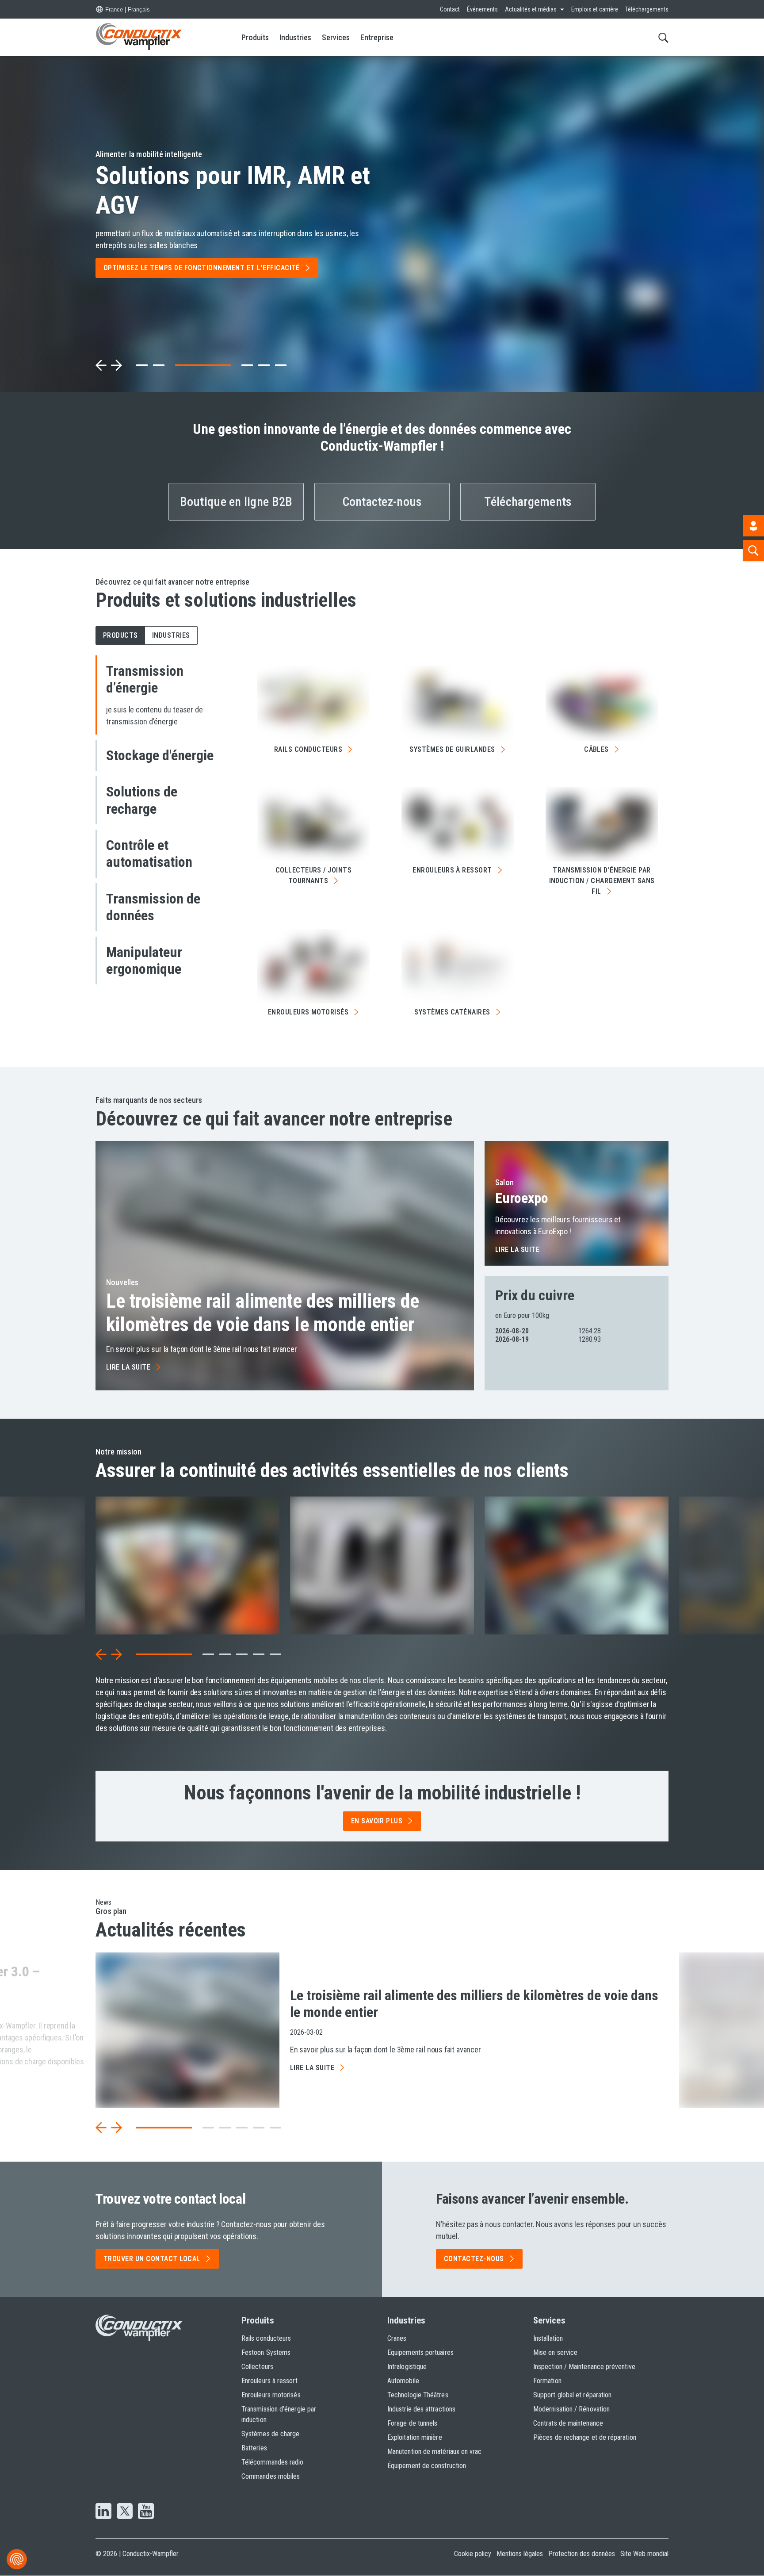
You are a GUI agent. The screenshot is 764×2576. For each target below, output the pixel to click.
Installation (548, 2338)
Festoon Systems (266, 2352)
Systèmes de (452, 749)
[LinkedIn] (103, 2512)
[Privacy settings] (17, 2559)
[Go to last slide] (101, 1654)
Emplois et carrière (595, 9)
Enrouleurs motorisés (271, 2395)
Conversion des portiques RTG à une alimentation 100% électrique (223, 184)
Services (336, 37)
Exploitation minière (415, 2437)
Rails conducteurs (266, 2338)
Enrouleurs (308, 1012)
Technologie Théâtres (418, 2395)
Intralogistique (407, 2367)
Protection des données (582, 2554)
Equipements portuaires (420, 2352)
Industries (295, 37)
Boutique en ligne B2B (236, 502)
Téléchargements (647, 9)
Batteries (254, 2448)
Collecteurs (257, 2367)
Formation (547, 2381)
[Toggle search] (663, 37)
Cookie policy (473, 2554)
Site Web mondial (644, 2554)
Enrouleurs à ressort (269, 2381)
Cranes (397, 2338)
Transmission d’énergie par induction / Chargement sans (602, 881)
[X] (125, 2512)
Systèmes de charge (270, 2434)
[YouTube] (146, 2512)
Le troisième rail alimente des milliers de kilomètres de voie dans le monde (263, 1313)
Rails (308, 749)
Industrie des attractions (421, 2409)
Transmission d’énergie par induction (279, 2414)
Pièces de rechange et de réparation (585, 2437)
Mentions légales (520, 2554)
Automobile (403, 2381)
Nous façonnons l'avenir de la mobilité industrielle (382, 1793)
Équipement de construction (427, 2466)
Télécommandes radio (273, 2462)
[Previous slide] (101, 365)
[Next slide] (116, 365)
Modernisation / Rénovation (571, 2409)
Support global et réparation (572, 2395)
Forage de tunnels (412, 2423)
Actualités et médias (531, 9)
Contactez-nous (382, 502)
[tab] (142, 365)
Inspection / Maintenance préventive (584, 2367)
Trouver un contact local (152, 2259)
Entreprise (377, 37)
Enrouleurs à (452, 870)
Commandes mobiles (271, 2476)
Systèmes (452, 1012)
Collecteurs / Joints (314, 875)
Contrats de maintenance (568, 2423)
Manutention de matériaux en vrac (435, 2452)
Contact (450, 9)
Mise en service (555, 2352)
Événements (482, 9)
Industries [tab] (171, 635)
